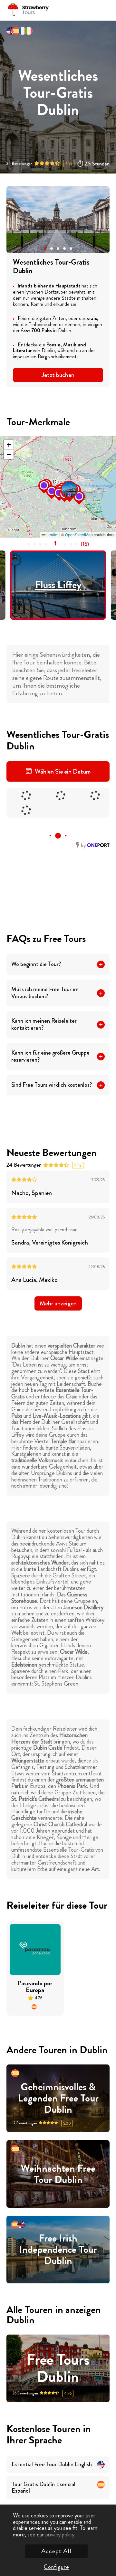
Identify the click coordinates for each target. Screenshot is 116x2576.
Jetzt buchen (58, 375)
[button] (45, 249)
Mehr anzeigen (58, 1303)
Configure (56, 2567)
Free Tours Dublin (58, 2368)
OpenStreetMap (79, 535)
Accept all (56, 2551)
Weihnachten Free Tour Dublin (58, 2174)
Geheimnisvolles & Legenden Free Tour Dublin (58, 2098)
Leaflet (52, 535)
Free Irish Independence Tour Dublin (58, 2250)
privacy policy (60, 2534)
